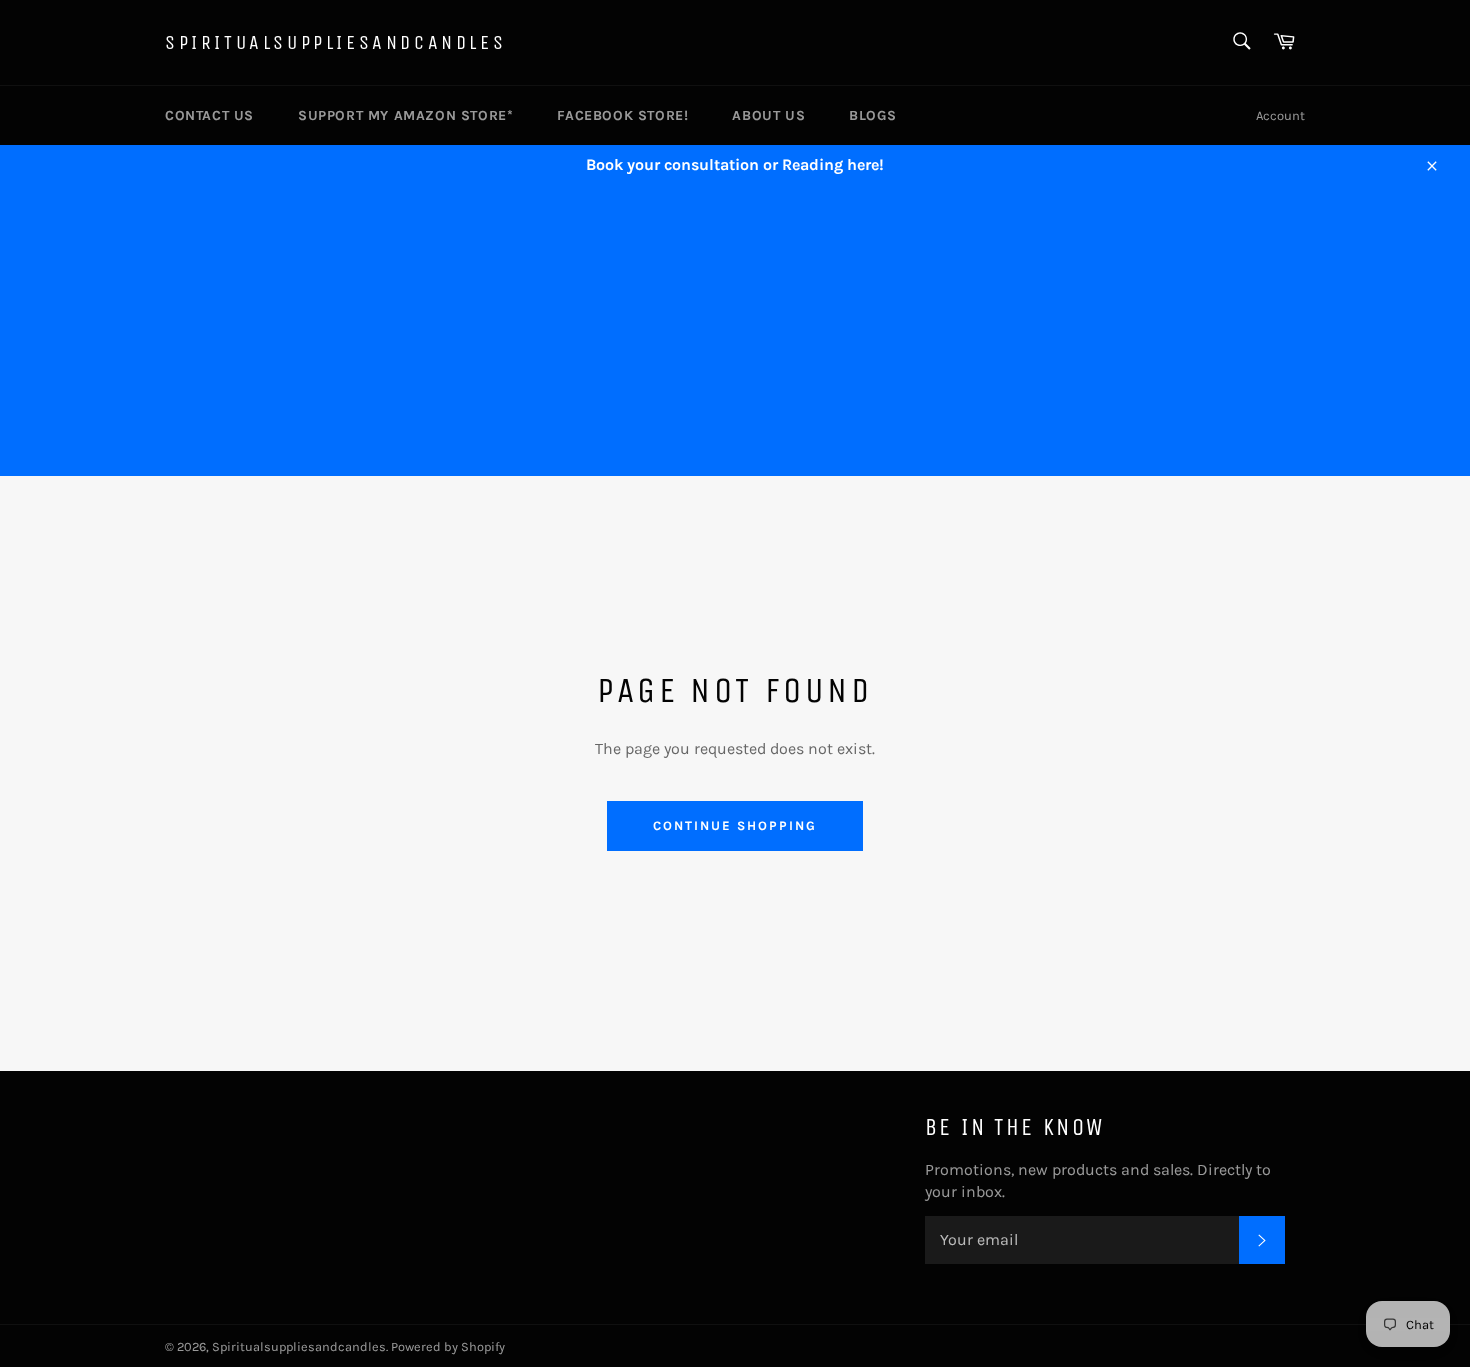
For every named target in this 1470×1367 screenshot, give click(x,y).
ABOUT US (768, 115)
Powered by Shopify (448, 1346)
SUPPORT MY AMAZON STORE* (405, 115)
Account (1280, 115)
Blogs (872, 115)
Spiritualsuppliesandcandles (335, 42)
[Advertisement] (735, 336)
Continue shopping (734, 825)
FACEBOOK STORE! (622, 115)
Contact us (209, 115)
